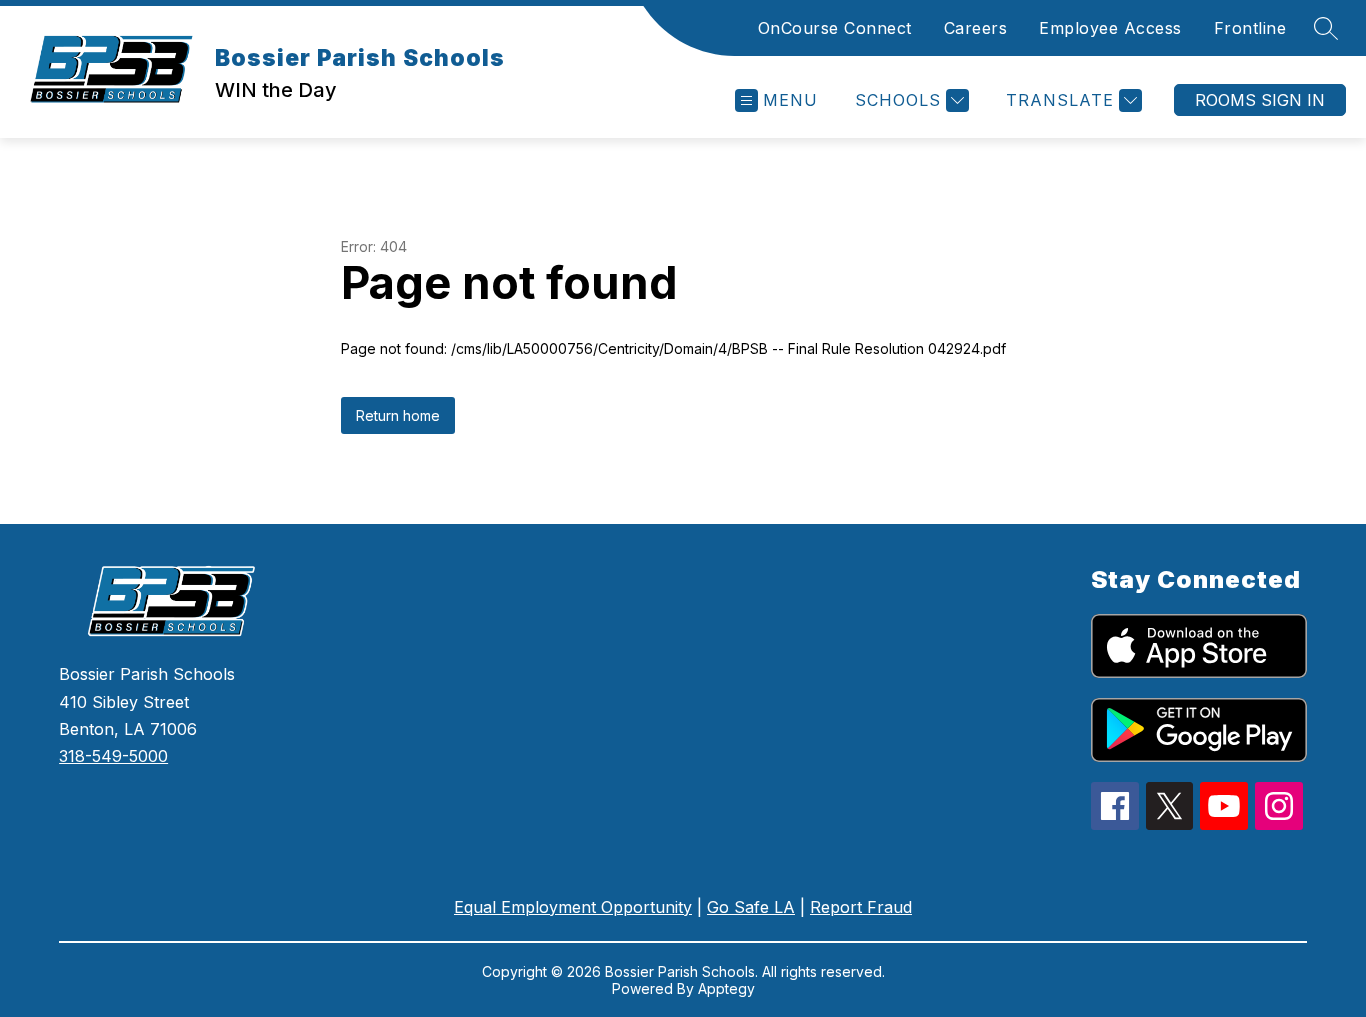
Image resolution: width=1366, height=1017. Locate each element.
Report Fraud (861, 907)
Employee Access (1110, 28)
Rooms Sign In (1260, 100)
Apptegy (726, 988)
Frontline (1250, 28)
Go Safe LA (751, 907)
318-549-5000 (113, 756)
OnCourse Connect (835, 28)
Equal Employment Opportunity (573, 907)
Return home (398, 415)
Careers (976, 28)
